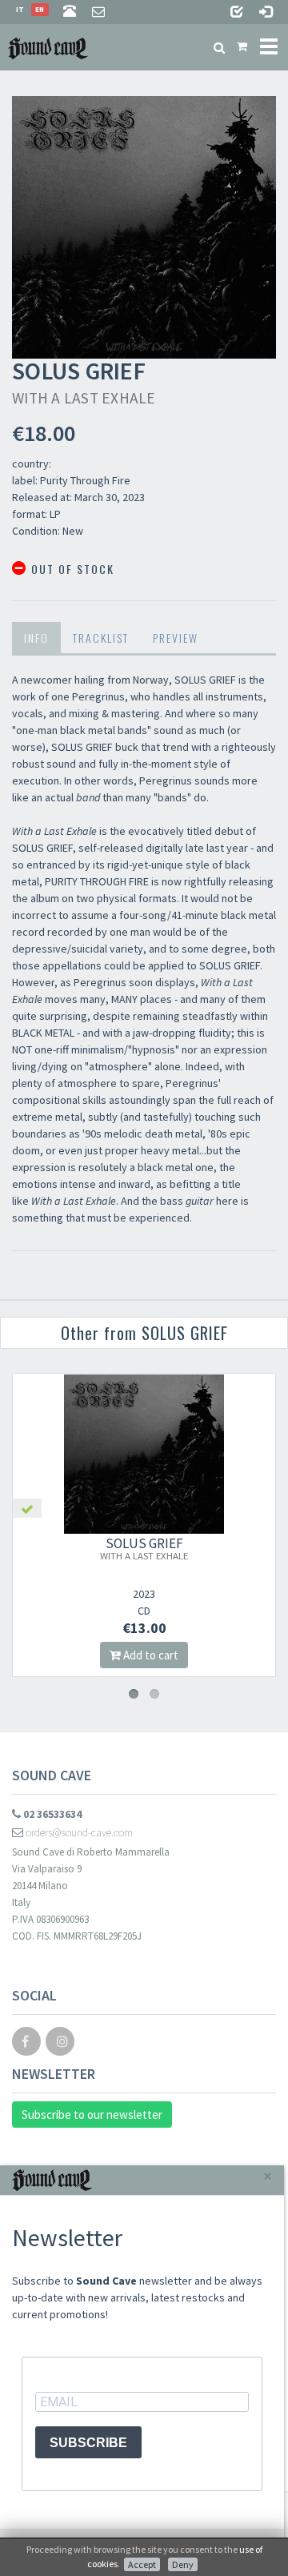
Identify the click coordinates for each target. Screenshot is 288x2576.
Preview (176, 638)
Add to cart (150, 1655)
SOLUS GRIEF (144, 1548)
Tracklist (101, 638)
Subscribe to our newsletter (92, 2115)
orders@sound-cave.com (78, 1832)
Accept (142, 2564)
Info (36, 638)
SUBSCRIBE (88, 2443)
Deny (183, 2564)
